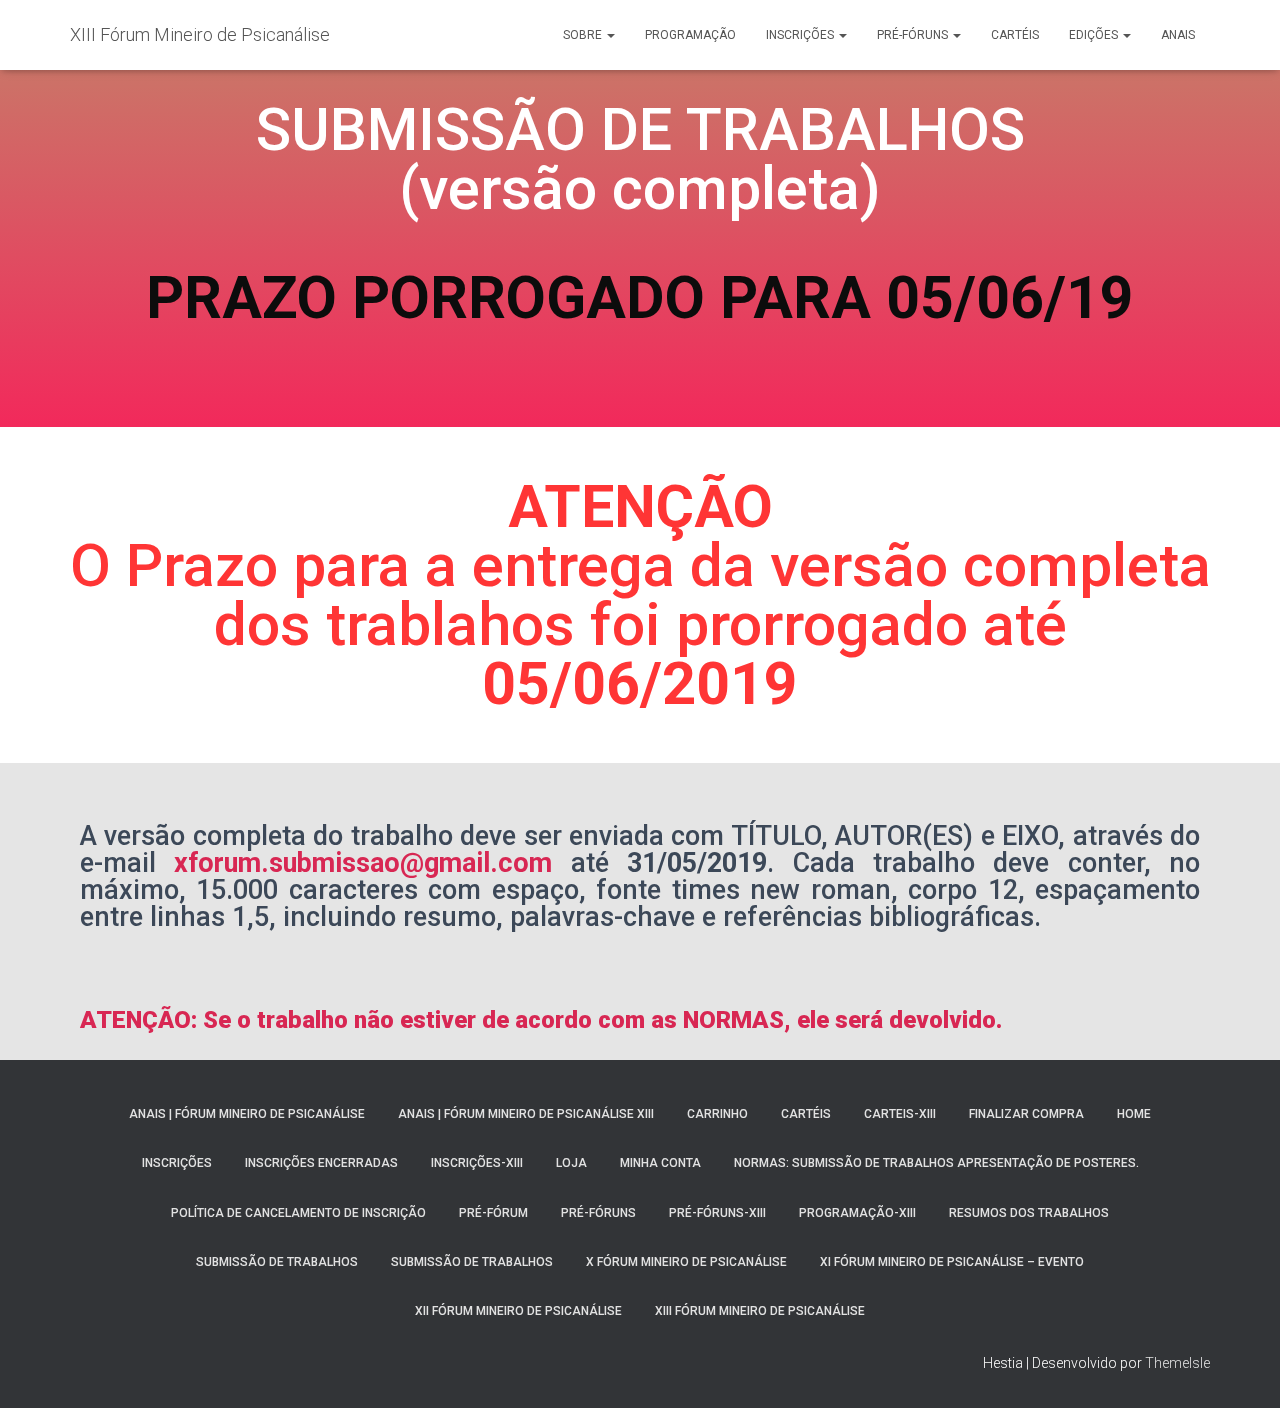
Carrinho (717, 1114)
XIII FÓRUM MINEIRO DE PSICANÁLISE (760, 1311)
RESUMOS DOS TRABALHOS (1029, 1213)
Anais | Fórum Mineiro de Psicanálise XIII (526, 1114)
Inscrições (801, 35)
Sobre (584, 35)
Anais (1178, 35)
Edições (1095, 35)
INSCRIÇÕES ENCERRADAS (321, 1163)
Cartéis (1015, 35)
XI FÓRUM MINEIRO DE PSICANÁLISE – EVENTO (952, 1262)
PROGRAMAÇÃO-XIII (857, 1213)
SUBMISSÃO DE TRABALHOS (277, 1262)
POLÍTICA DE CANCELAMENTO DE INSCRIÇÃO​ (298, 1213)
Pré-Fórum (493, 1213)
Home (1134, 1114)
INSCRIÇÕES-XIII (477, 1163)
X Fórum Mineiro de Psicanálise (686, 1262)
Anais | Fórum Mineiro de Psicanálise (247, 1114)
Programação (690, 35)
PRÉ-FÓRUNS (598, 1213)
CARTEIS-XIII (900, 1114)
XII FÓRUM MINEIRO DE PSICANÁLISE (518, 1311)
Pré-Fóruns (914, 35)
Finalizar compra (1026, 1114)
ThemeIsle (1177, 1363)
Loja (571, 1163)
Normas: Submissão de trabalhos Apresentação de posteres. (936, 1163)
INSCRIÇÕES (177, 1163)
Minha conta (660, 1163)
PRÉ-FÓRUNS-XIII (717, 1213)
